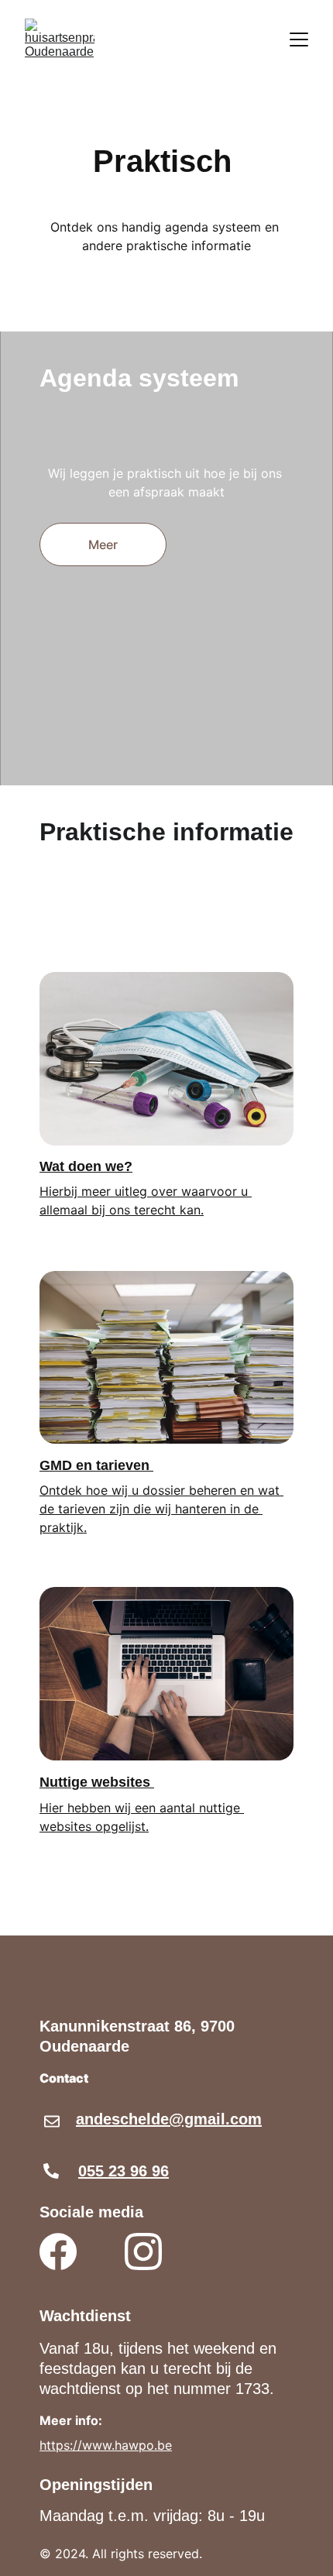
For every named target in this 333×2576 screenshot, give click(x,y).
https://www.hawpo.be (106, 2445)
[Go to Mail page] (52, 2121)
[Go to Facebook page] (58, 2251)
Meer (103, 544)
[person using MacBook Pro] (166, 1674)
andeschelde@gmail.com (169, 2119)
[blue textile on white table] (166, 1059)
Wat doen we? (86, 1166)
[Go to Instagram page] (143, 2251)
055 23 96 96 (124, 2171)
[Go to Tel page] (51, 2171)
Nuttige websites (97, 1782)
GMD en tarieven (96, 1465)
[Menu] (299, 39)
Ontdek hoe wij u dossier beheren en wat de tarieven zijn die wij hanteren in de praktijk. (161, 1509)
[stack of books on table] (166, 1357)
